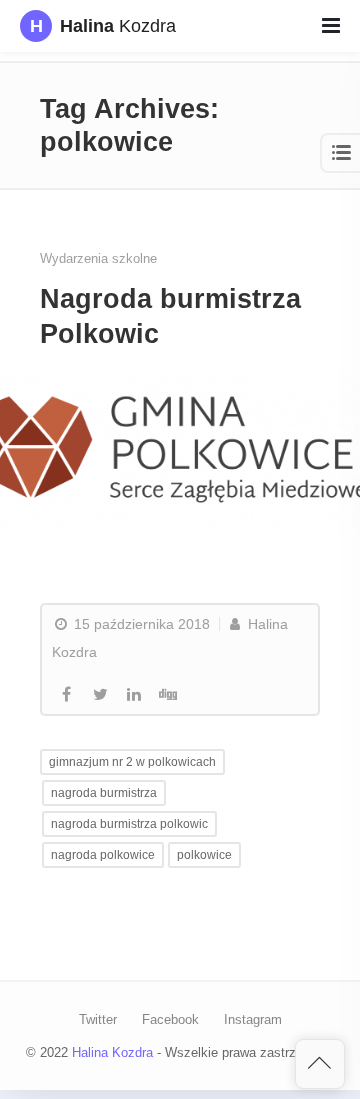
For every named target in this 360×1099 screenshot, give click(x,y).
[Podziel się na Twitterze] (100, 695)
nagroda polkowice (103, 855)
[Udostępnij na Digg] (168, 695)
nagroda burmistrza (104, 793)
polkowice (204, 855)
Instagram (253, 1019)
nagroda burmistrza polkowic (129, 824)
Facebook (170, 1019)
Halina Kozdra (112, 1052)
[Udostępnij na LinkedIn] (134, 695)
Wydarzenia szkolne (98, 258)
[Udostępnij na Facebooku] (66, 695)
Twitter (98, 1019)
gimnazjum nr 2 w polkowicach (132, 762)
